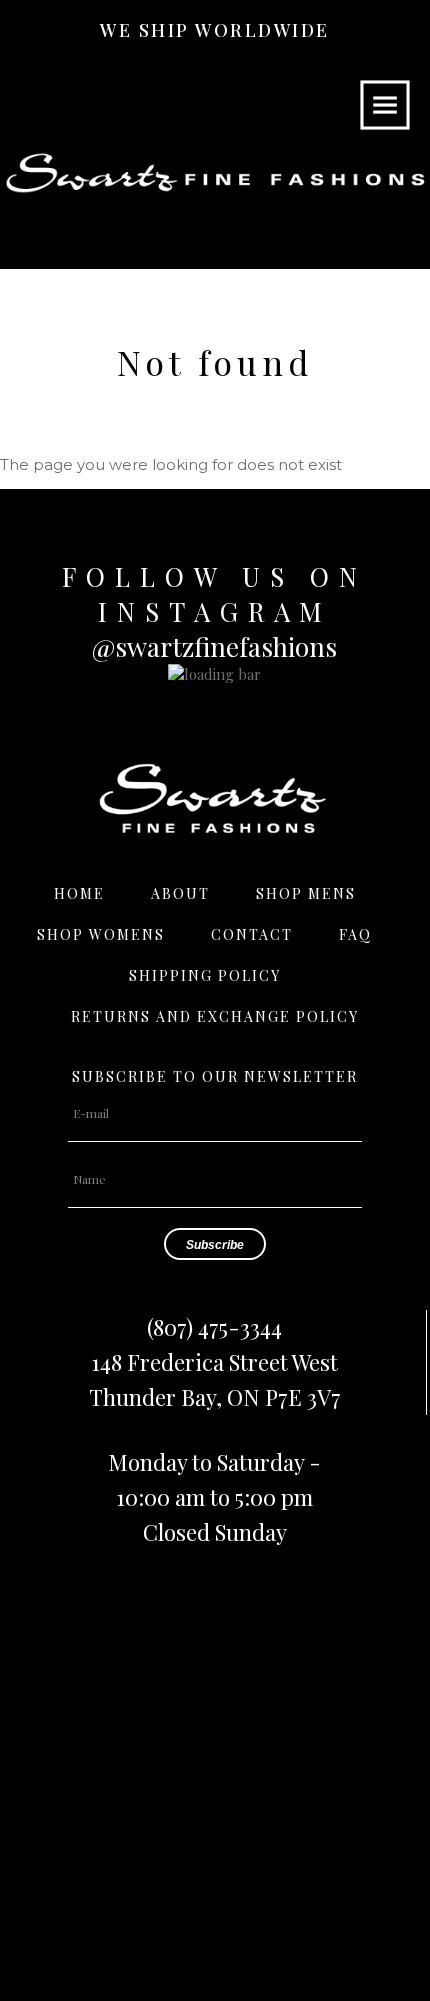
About (180, 893)
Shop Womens (101, 934)
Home (79, 893)
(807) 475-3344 (214, 1327)
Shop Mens (306, 893)
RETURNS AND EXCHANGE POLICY (215, 1016)
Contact (252, 934)
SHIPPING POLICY (205, 975)
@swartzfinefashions (214, 646)
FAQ (355, 934)
